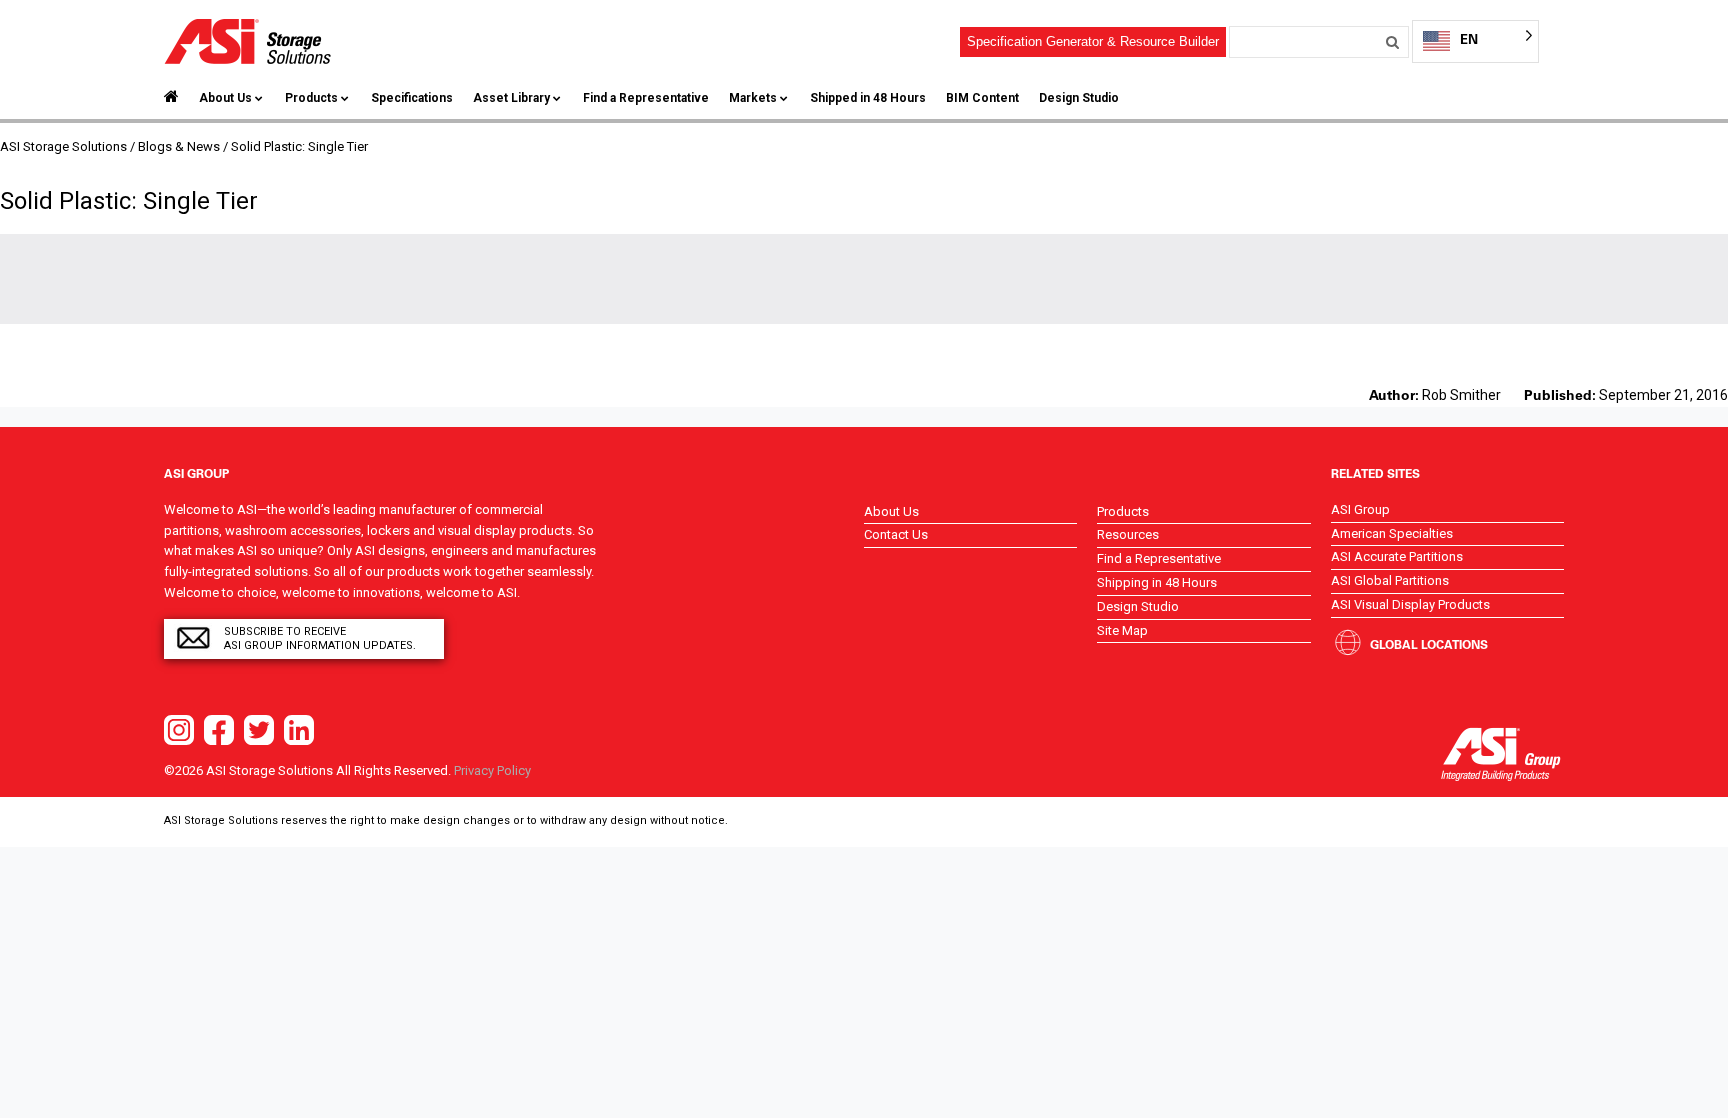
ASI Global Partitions (1390, 580)
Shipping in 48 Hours (1157, 582)
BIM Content (982, 98)
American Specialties (1392, 533)
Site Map (1122, 630)
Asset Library (511, 98)
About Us (225, 98)
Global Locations (1429, 644)
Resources (1128, 534)
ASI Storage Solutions (63, 146)
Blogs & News (179, 146)
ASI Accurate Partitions (1397, 556)
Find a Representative (646, 98)
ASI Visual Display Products (1410, 604)
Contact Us (896, 534)
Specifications (412, 98)
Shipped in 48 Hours (868, 98)
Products (311, 98)
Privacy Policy (492, 770)
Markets (753, 98)
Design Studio (1079, 98)
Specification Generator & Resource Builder (1093, 41)
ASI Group (1360, 509)
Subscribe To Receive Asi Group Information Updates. (320, 638)
